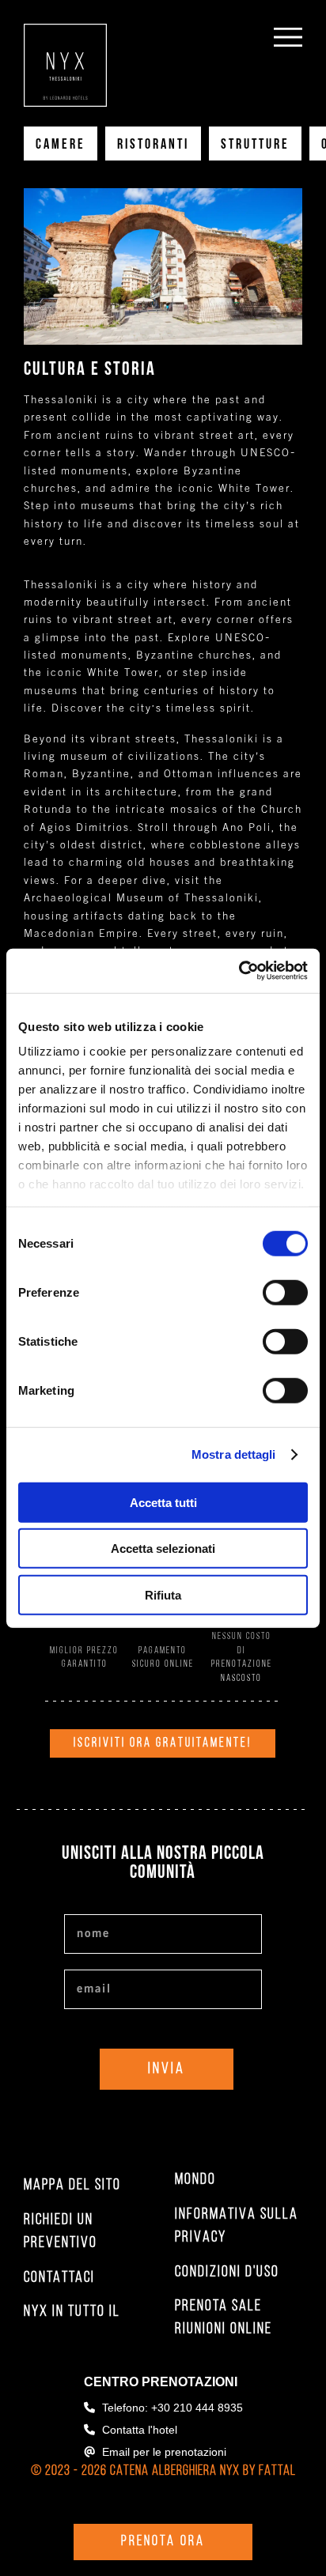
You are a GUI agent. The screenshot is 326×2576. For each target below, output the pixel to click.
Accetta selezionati (163, 1549)
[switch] (285, 1292)
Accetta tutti (163, 1502)
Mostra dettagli (234, 1454)
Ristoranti (153, 145)
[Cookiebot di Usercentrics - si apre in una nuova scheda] (239, 971)
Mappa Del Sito (72, 2185)
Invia (167, 2069)
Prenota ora (163, 2542)
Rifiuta (163, 1594)
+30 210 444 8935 (197, 2408)
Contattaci (59, 2278)
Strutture (255, 145)
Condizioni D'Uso (227, 2272)
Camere (61, 145)
